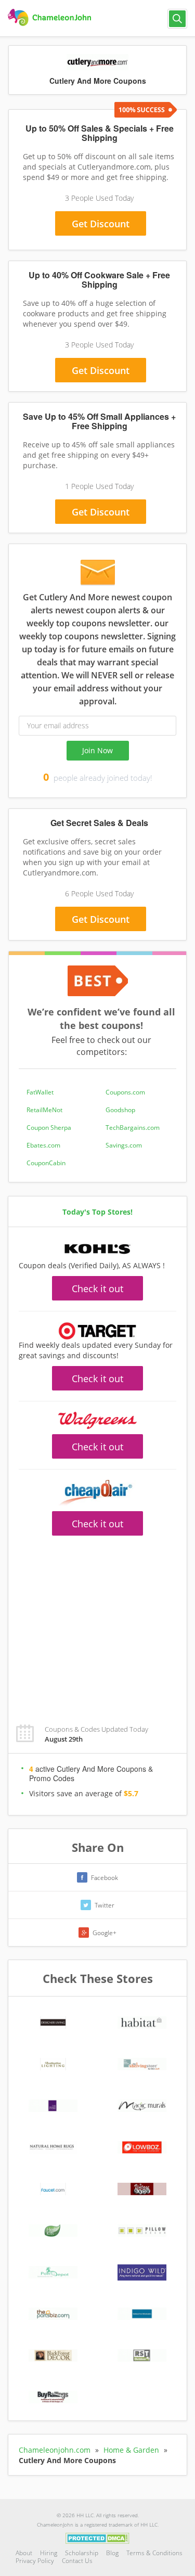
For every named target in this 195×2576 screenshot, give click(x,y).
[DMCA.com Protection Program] (97, 2538)
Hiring (49, 2553)
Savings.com (124, 1145)
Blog (112, 2553)
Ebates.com (43, 1145)
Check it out (97, 1289)
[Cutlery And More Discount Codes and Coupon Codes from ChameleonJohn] (51, 18)
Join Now (97, 750)
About (24, 2553)
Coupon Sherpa (49, 1128)
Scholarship (82, 2553)
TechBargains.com (133, 1128)
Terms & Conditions (154, 2553)
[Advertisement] (97, 1624)
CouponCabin (46, 1163)
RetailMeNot (44, 1110)
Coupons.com (125, 1092)
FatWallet (40, 1092)
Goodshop (120, 1110)
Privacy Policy (35, 2561)
